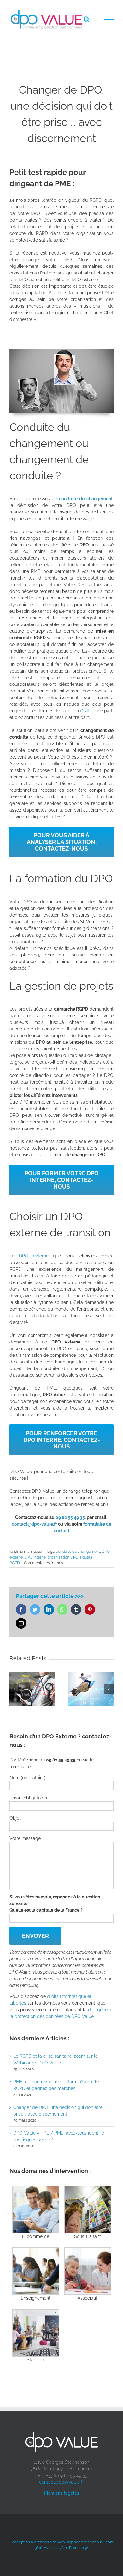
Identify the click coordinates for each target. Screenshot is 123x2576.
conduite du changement (78, 1552)
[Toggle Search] (87, 19)
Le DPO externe (29, 1256)
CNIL (85, 711)
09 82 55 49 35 (70, 1517)
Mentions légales (62, 2493)
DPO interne (35, 1557)
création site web (50, 2542)
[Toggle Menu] (109, 20)
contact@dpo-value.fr (61, 2482)
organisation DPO (63, 1557)
